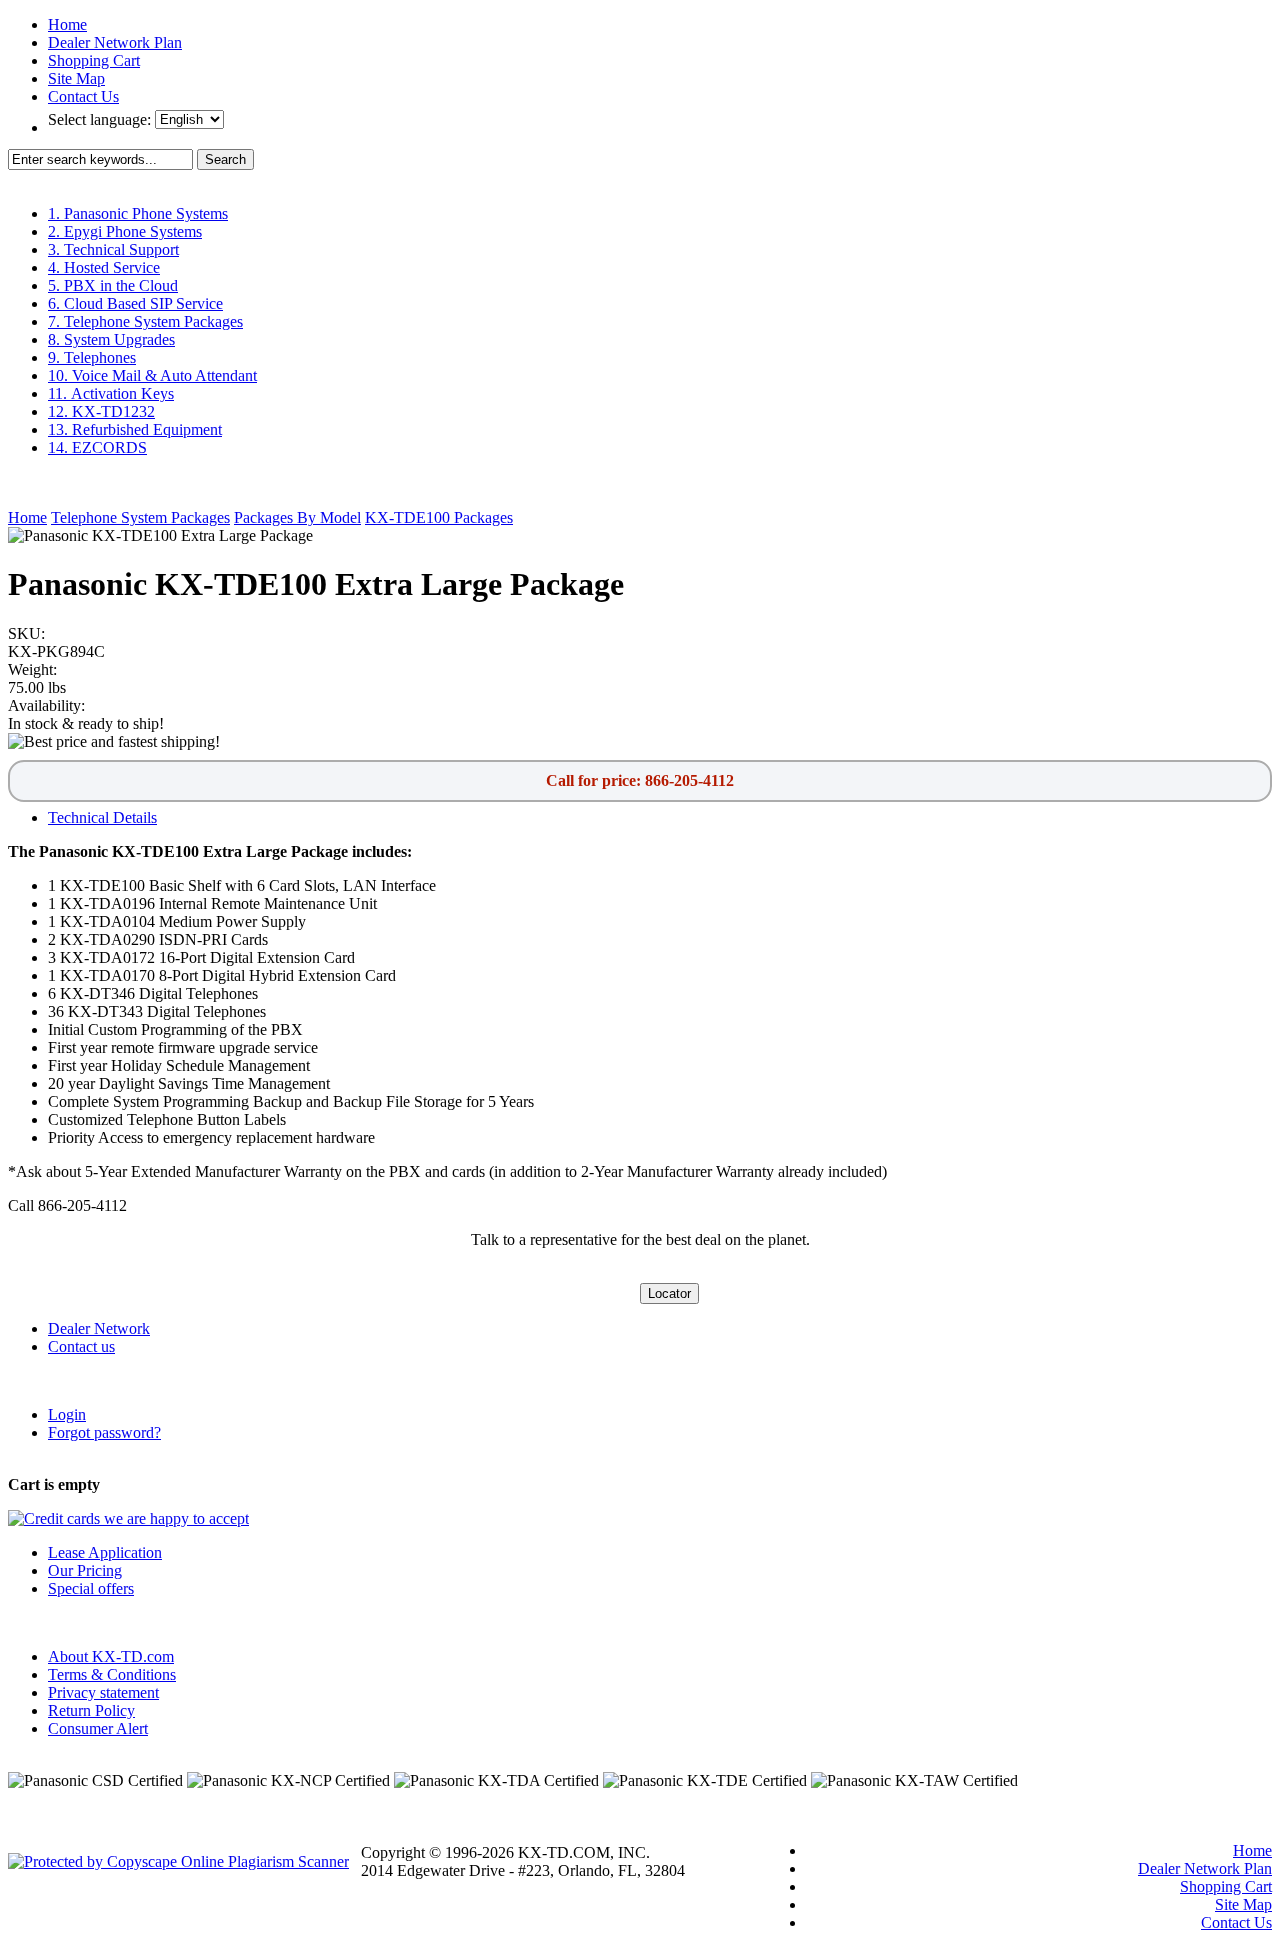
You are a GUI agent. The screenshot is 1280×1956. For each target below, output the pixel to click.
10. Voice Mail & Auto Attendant (152, 375)
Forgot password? (104, 1432)
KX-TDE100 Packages (439, 517)
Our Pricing (85, 1570)
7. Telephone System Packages (145, 321)
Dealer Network (99, 1328)
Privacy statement (103, 1692)
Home (67, 24)
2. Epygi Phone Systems (125, 231)
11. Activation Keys (111, 393)
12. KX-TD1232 (101, 411)
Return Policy (91, 1710)
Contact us (81, 1346)
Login (67, 1414)
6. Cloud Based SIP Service (135, 303)
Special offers (91, 1588)
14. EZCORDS (97, 447)
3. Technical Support (113, 249)
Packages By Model (297, 517)
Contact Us (83, 96)
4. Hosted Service (104, 267)
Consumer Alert (98, 1728)
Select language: (101, 119)
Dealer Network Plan (115, 42)
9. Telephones (92, 357)
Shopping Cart (94, 60)
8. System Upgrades (111, 339)
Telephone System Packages (140, 517)
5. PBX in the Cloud (113, 285)
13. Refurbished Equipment (135, 429)
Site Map (76, 78)
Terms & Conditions (112, 1674)
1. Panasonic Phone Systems (138, 213)
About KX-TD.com (111, 1656)
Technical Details (102, 817)
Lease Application (105, 1552)
